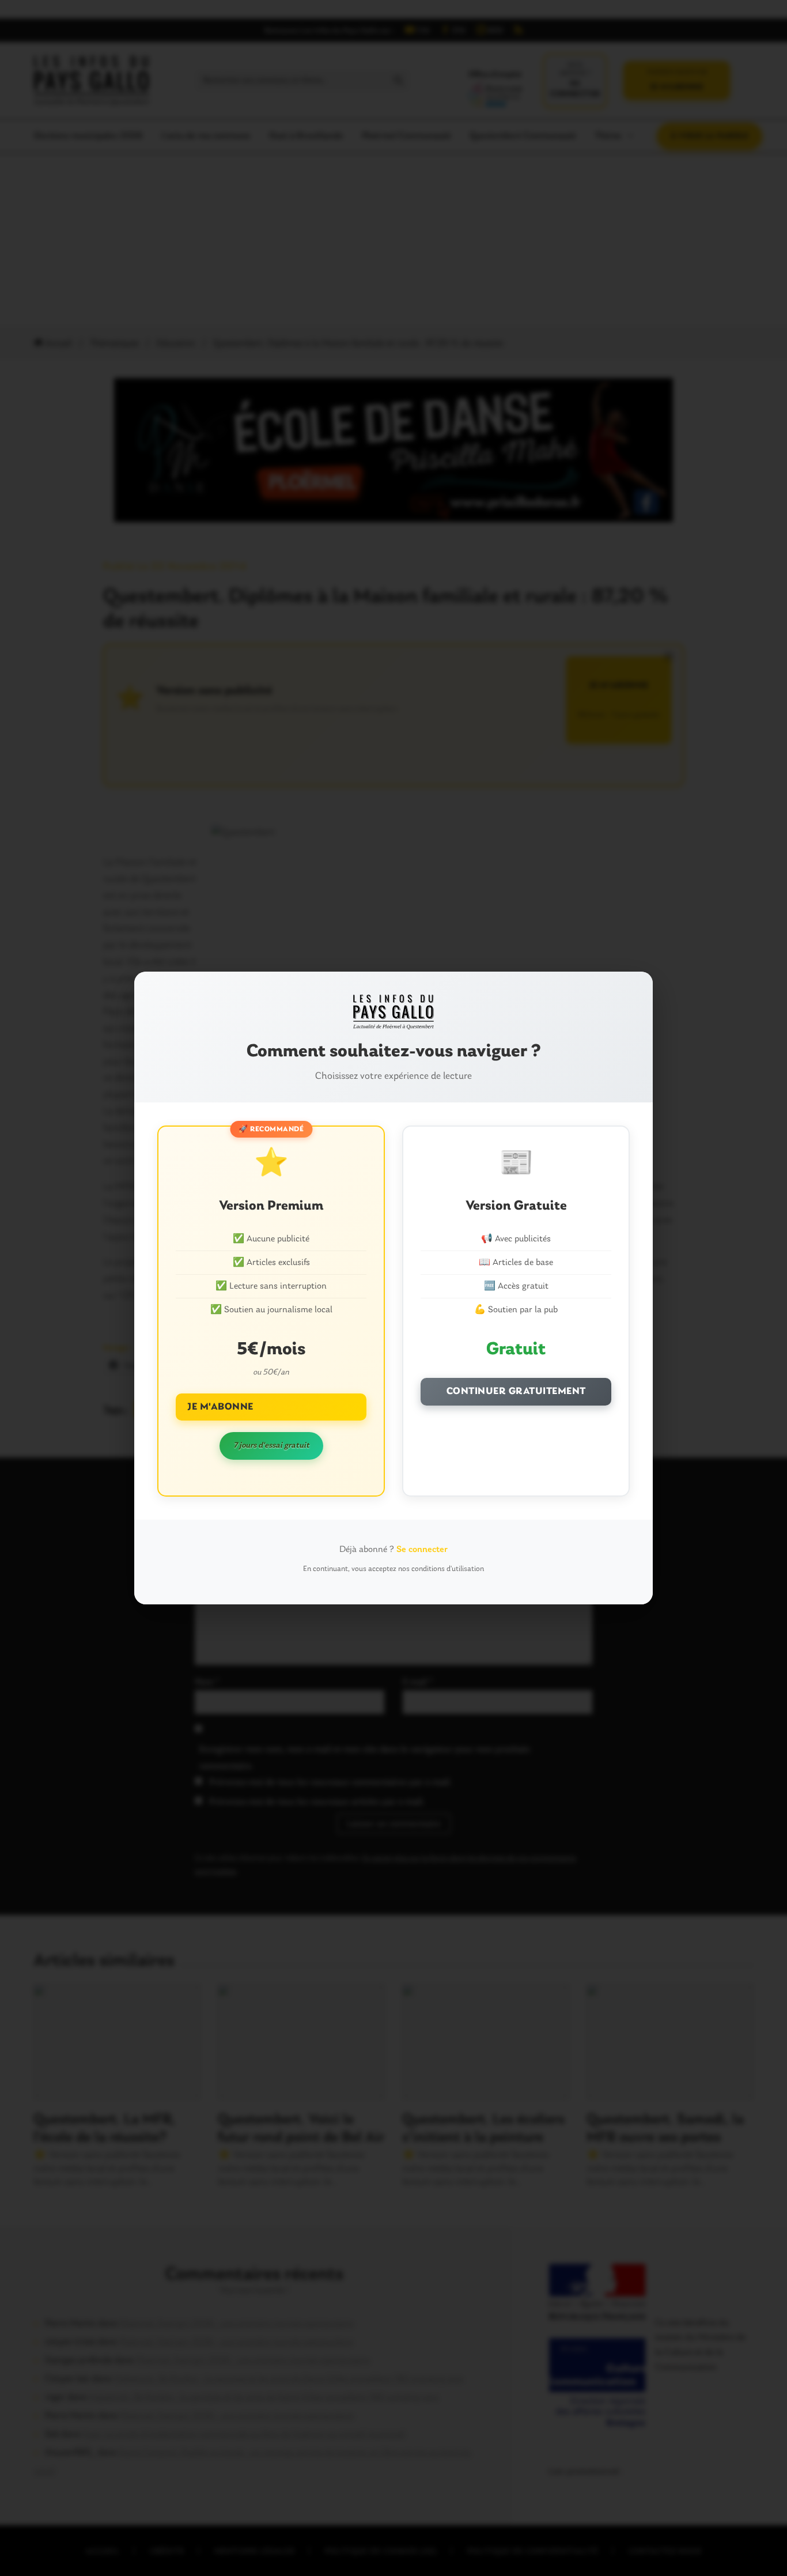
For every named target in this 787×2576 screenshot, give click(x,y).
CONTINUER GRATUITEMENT (516, 1391)
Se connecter (422, 1550)
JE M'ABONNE (220, 1407)
